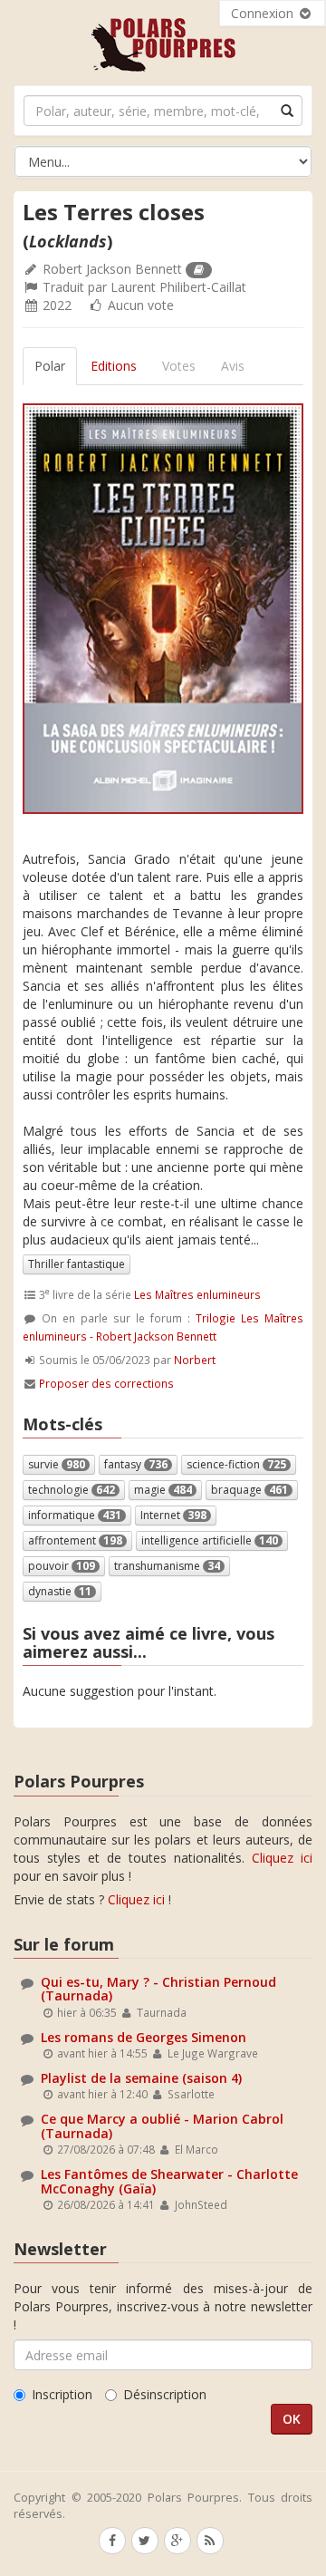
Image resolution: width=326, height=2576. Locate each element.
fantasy (136, 1464)
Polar (50, 366)
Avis (233, 366)
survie (57, 1464)
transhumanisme (167, 1566)
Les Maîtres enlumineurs (197, 1294)
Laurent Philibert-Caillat (178, 287)
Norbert (195, 1360)
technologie (72, 1490)
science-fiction (236, 1464)
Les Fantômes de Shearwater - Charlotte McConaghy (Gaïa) (169, 2181)
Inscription (62, 2394)
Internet (173, 1515)
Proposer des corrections (106, 1383)
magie (163, 1490)
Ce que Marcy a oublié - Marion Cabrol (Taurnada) (162, 2126)
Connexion (264, 13)
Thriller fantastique (77, 1264)
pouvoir (62, 1566)
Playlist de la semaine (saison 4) (141, 2078)
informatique (75, 1515)
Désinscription (165, 2394)
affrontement (75, 1540)
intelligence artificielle (210, 1540)
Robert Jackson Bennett (112, 269)
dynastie (60, 1591)
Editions (114, 366)
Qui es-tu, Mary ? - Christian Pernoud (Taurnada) (158, 1989)
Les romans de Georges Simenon (144, 2037)
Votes (179, 366)
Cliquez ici (282, 1858)
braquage (249, 1490)
